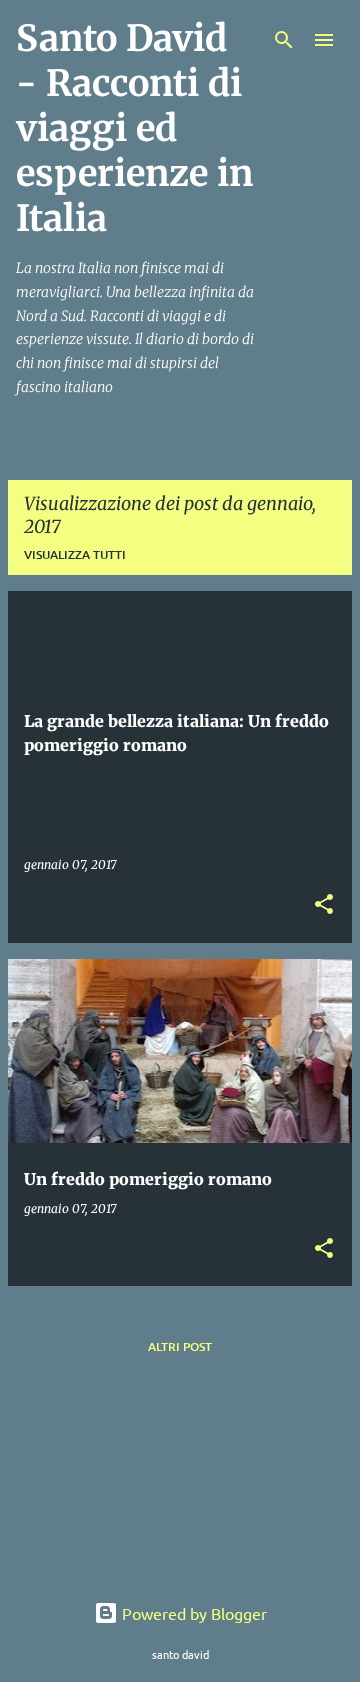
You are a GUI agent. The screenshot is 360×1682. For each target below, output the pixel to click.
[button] (324, 905)
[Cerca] (284, 40)
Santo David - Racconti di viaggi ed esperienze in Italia (134, 128)
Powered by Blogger (192, 1613)
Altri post (180, 1346)
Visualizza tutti (75, 554)
